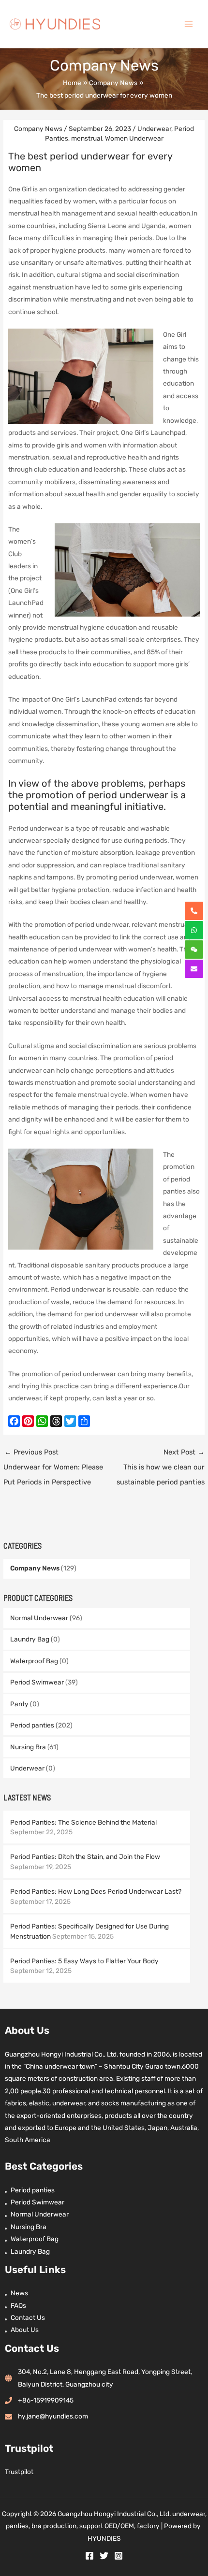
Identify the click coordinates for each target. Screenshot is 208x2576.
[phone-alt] (194, 911)
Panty (19, 1704)
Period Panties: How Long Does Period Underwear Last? (96, 1891)
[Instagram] (119, 2556)
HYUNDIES (104, 2538)
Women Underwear (134, 138)
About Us (25, 2330)
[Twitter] (104, 2556)
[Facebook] (89, 2556)
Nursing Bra (28, 1747)
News (19, 2293)
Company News (35, 1568)
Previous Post (53, 1467)
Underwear (27, 1768)
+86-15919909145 (46, 2400)
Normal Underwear (39, 1618)
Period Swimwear (37, 1682)
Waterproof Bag (34, 1661)
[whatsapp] (194, 930)
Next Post (161, 1467)
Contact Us (28, 2317)
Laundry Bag (30, 1639)
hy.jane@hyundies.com (53, 2416)
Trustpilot (19, 2472)
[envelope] (194, 969)
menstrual (87, 138)
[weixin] (194, 950)
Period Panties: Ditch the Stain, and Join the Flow (85, 1856)
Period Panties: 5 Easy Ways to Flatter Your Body (84, 1961)
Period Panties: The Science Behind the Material (83, 1822)
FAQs (18, 2305)
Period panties (32, 1725)
